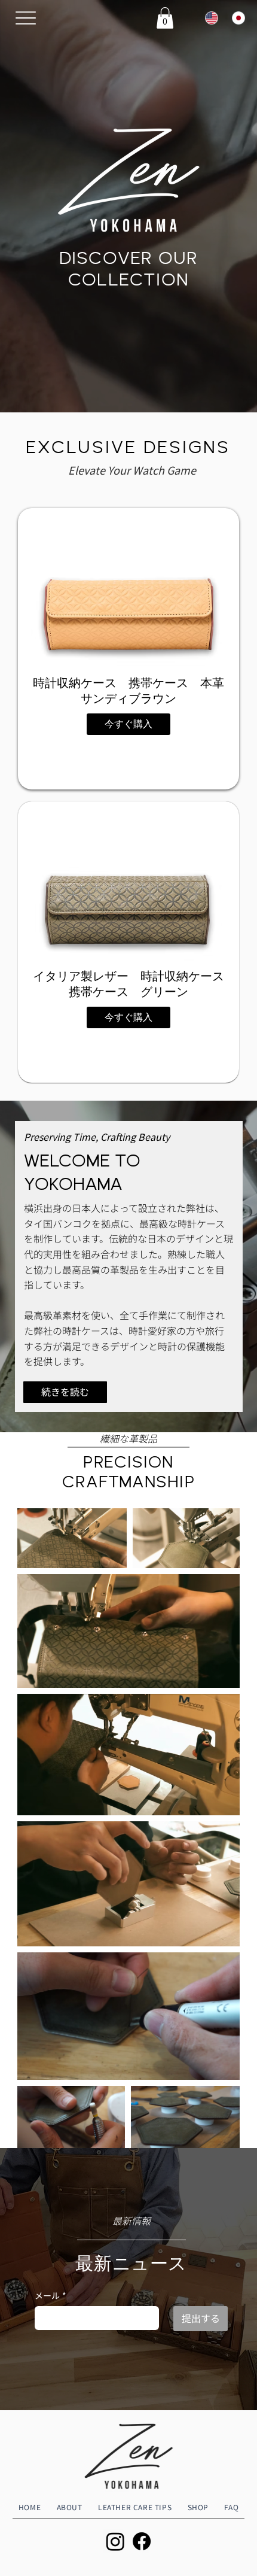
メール (51, 2296)
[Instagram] (115, 2541)
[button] (165, 18)
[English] (209, 18)
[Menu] (26, 18)
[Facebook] (142, 2541)
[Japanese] (236, 18)
